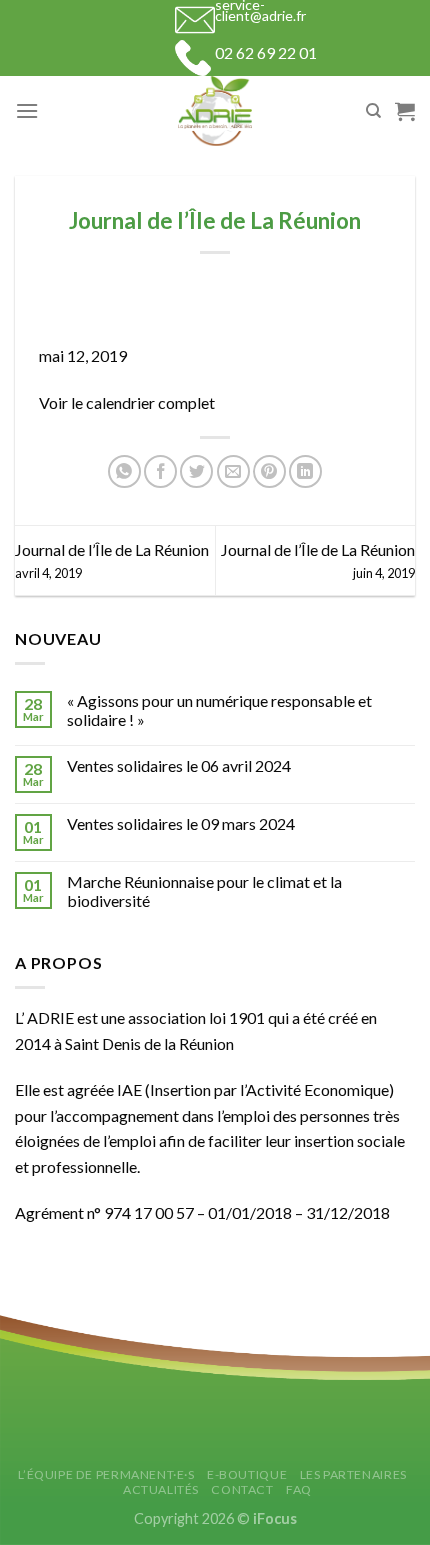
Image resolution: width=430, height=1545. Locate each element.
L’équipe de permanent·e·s (106, 1474)
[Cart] (405, 111)
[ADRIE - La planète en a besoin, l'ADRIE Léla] (215, 111)
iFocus (275, 1518)
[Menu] (27, 110)
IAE (129, 1089)
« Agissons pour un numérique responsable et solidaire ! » (219, 710)
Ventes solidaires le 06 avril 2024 (179, 765)
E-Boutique (247, 1474)
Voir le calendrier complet (127, 402)
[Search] (373, 111)
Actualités (161, 1489)
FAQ (299, 1489)
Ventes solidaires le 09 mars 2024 (181, 823)
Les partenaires (353, 1474)
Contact (242, 1489)
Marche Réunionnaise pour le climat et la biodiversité (204, 891)
